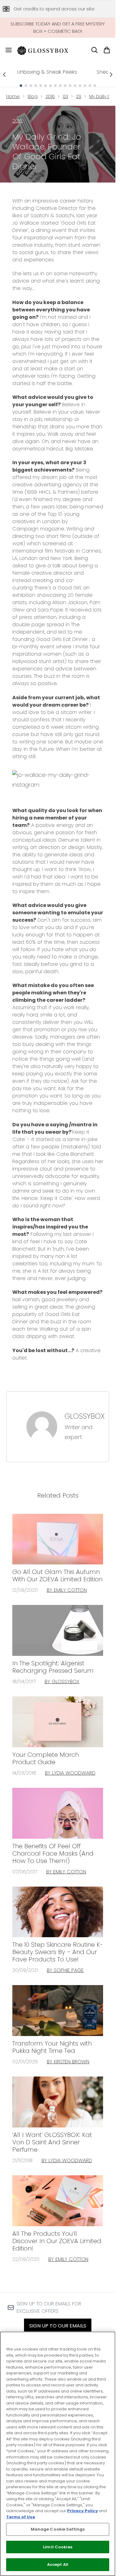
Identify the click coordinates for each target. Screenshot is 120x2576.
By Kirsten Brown (68, 2062)
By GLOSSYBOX (62, 1681)
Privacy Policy (82, 2511)
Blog (33, 96)
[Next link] (111, 75)
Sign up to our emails (58, 2326)
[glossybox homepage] (46, 50)
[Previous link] (4, 75)
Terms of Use (21, 2517)
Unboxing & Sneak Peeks (47, 72)
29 (79, 96)
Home (13, 96)
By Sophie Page (65, 1970)
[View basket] (107, 50)
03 (65, 96)
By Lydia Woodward (70, 1773)
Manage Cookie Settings (58, 2529)
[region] (58, 2454)
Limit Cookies (58, 2547)
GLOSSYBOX (85, 1416)
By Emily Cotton (67, 1590)
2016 (50, 96)
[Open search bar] (94, 50)
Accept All (58, 2564)
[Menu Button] (6, 50)
